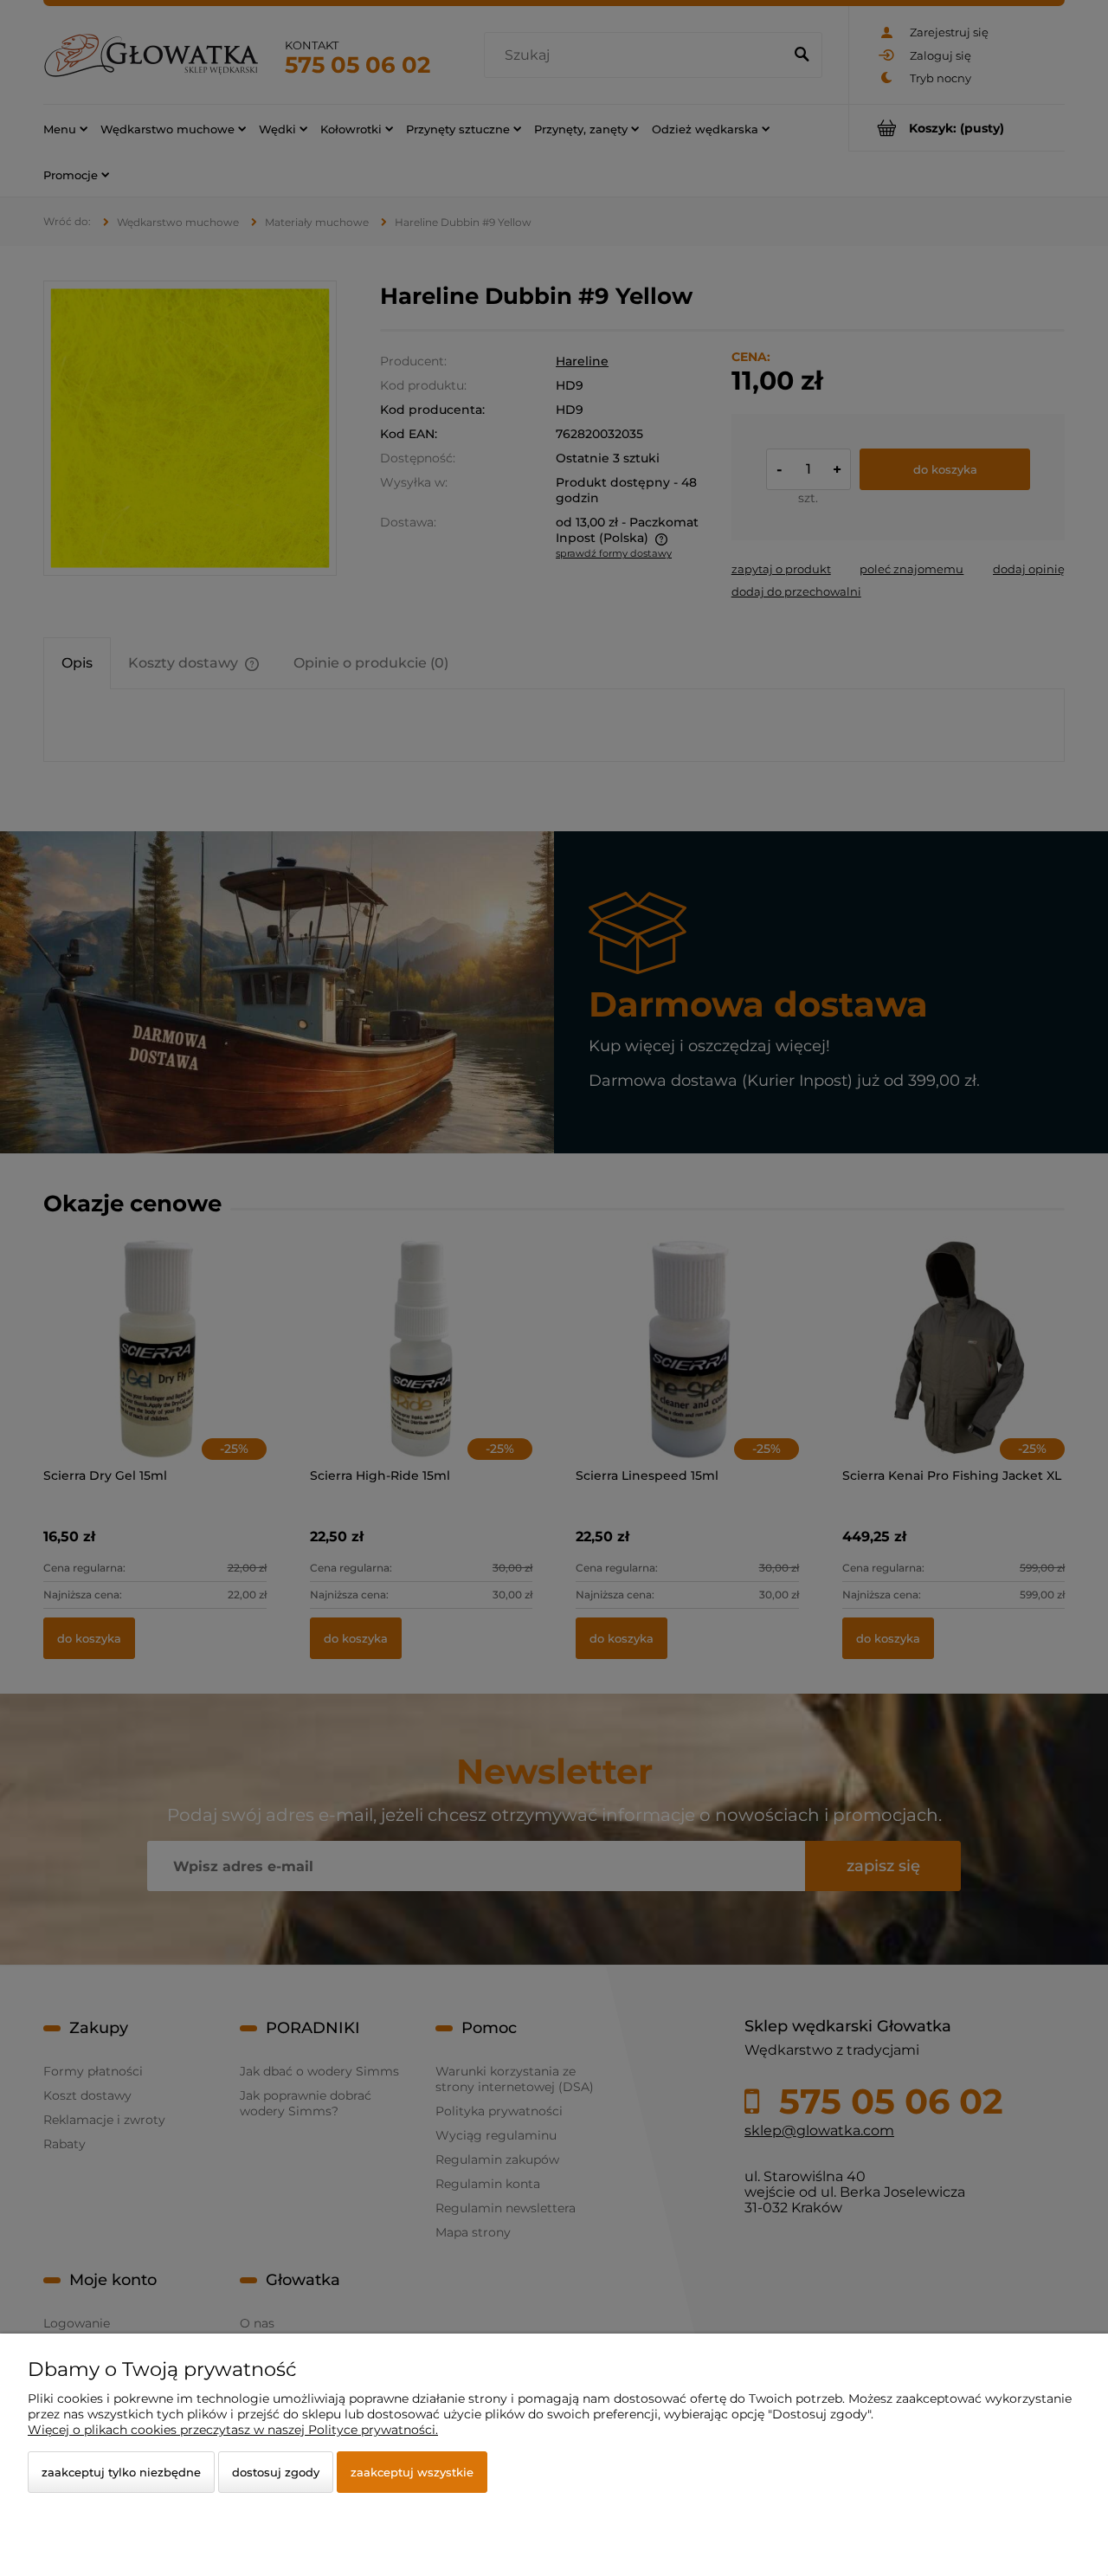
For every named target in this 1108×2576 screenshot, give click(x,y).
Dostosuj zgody (276, 2472)
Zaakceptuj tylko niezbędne (121, 2472)
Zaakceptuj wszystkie (412, 2472)
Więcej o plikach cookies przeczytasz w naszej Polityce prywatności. (233, 2430)
